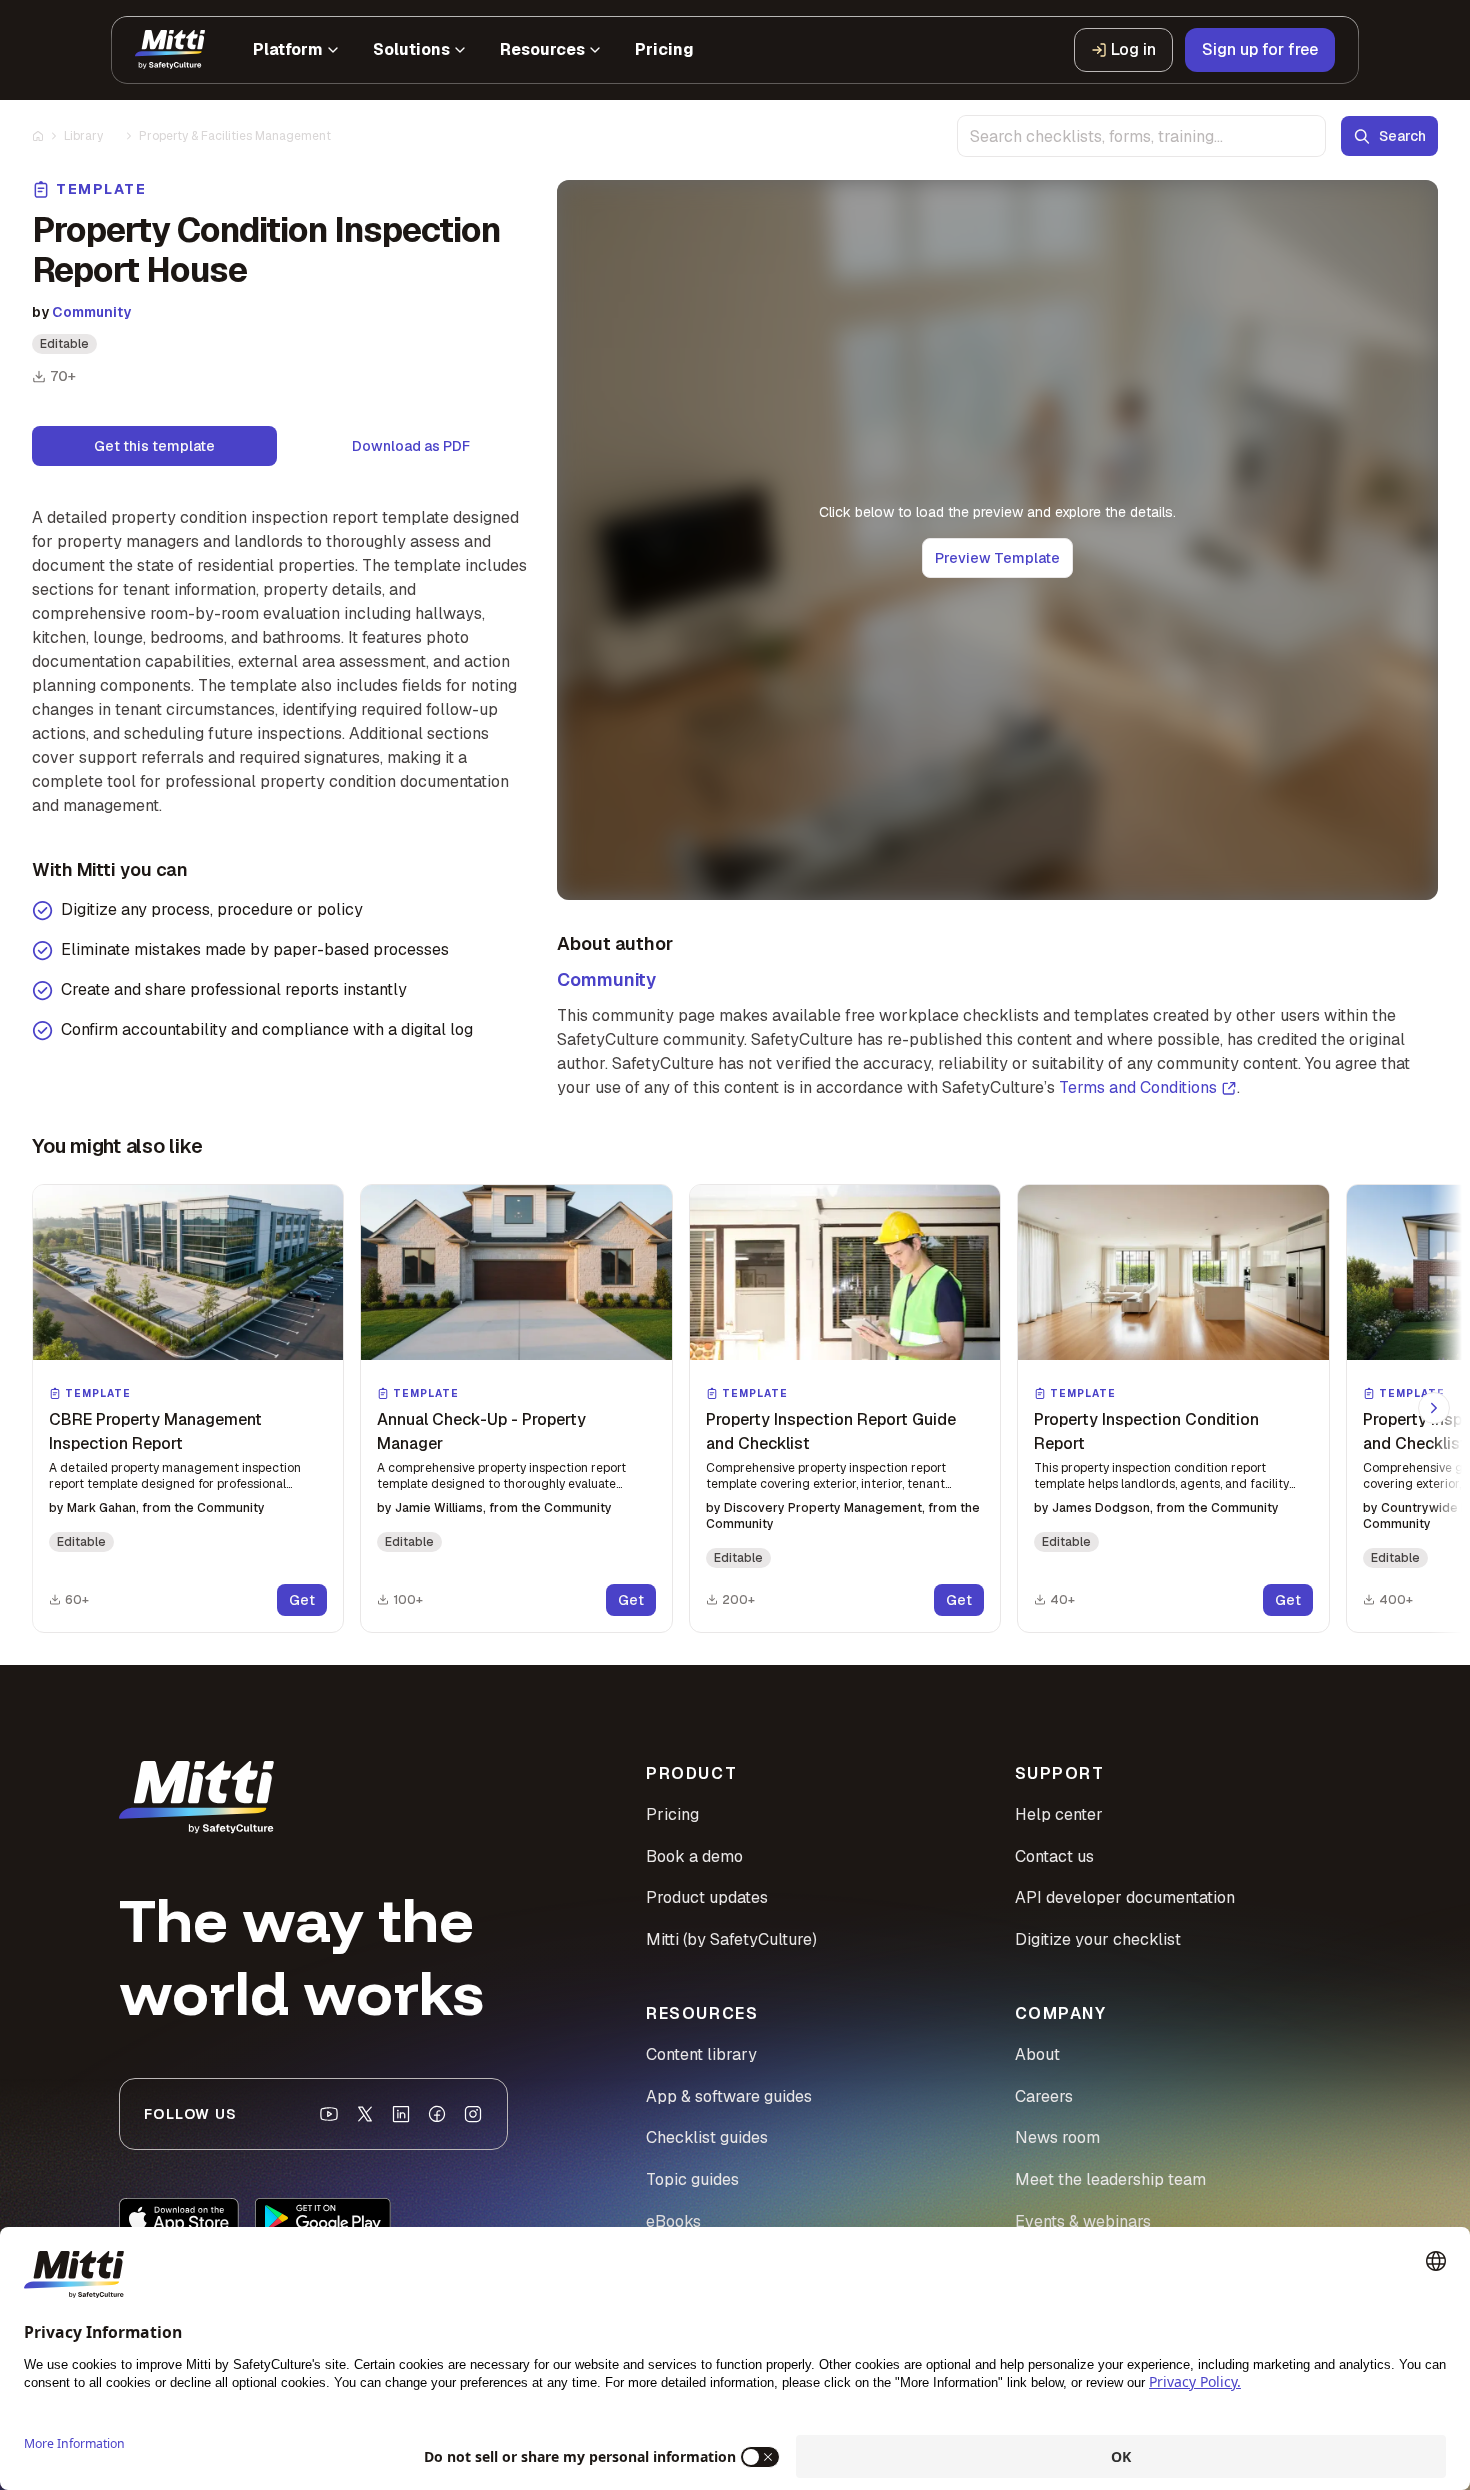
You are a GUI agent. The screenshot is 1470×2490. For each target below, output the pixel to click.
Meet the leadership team (1110, 2179)
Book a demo (694, 1856)
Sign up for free (1260, 49)
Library (83, 136)
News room (1057, 2137)
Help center (1059, 1814)
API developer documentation (1125, 1897)
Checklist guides (707, 2137)
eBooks (673, 2221)
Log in (1133, 49)
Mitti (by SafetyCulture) (731, 1939)
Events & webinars (1083, 2221)
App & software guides (729, 2096)
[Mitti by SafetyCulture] (170, 50)
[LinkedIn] (401, 2114)
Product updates (707, 1897)
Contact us (1054, 1856)
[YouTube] (329, 2114)
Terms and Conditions (1138, 1087)
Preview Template (997, 558)
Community (91, 312)
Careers (1044, 2096)
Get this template (154, 446)
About (1037, 2054)
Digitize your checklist (1098, 1939)
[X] (365, 2114)
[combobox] (1141, 136)
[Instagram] (473, 2114)
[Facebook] (437, 2114)
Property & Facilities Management (235, 136)
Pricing (672, 1814)
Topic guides (692, 2179)
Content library (701, 2054)
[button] (188, 1408)
